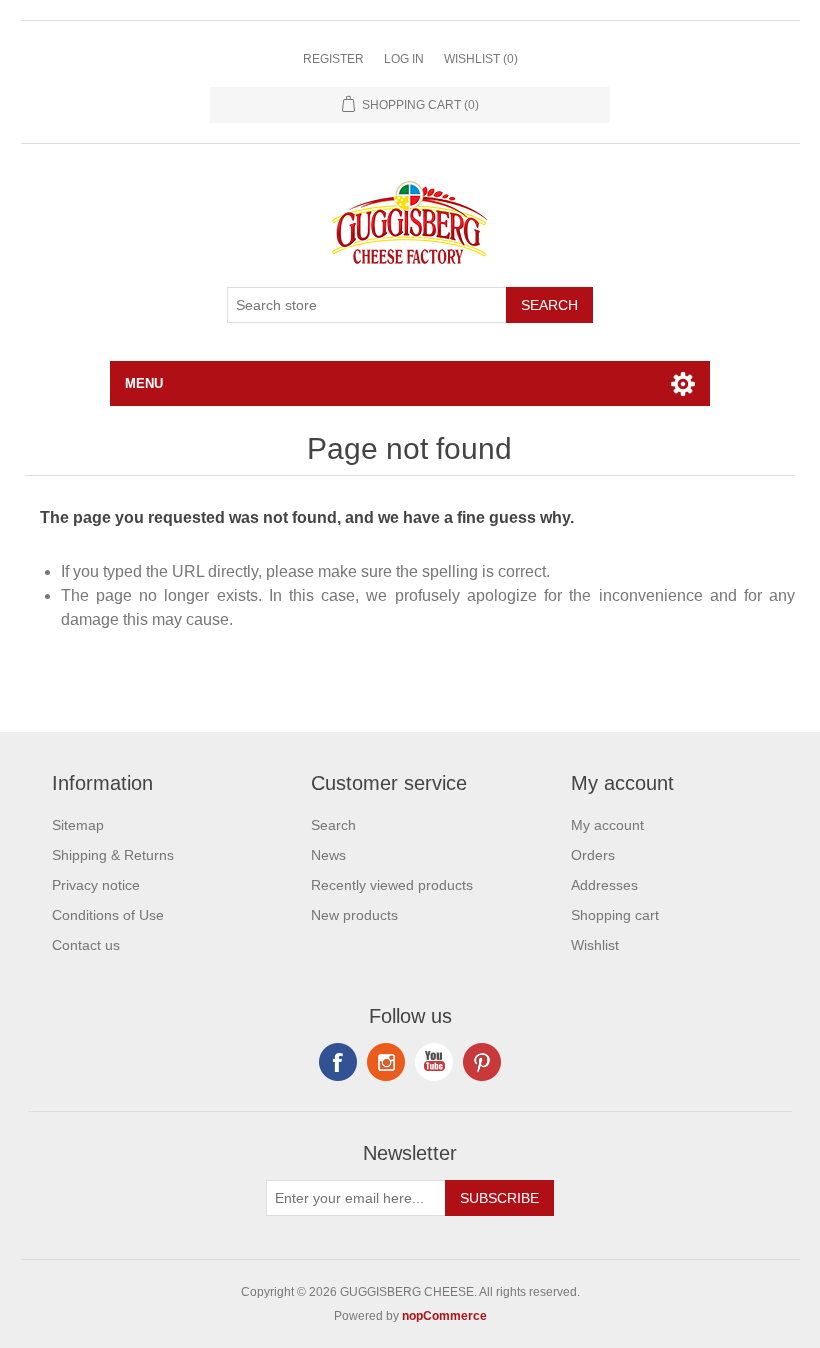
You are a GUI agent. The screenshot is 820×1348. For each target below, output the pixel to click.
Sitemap (78, 825)
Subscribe (499, 1198)
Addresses (604, 885)
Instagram (482, 1062)
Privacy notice (96, 885)
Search (549, 305)
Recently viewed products (392, 885)
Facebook (338, 1062)
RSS (386, 1062)
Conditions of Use (108, 915)
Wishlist (595, 945)
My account (607, 825)
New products (354, 915)
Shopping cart (615, 915)
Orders (593, 855)
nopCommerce (444, 1316)
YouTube (434, 1062)
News (328, 855)
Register (333, 59)
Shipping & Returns (113, 855)
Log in (404, 59)
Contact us (86, 945)
